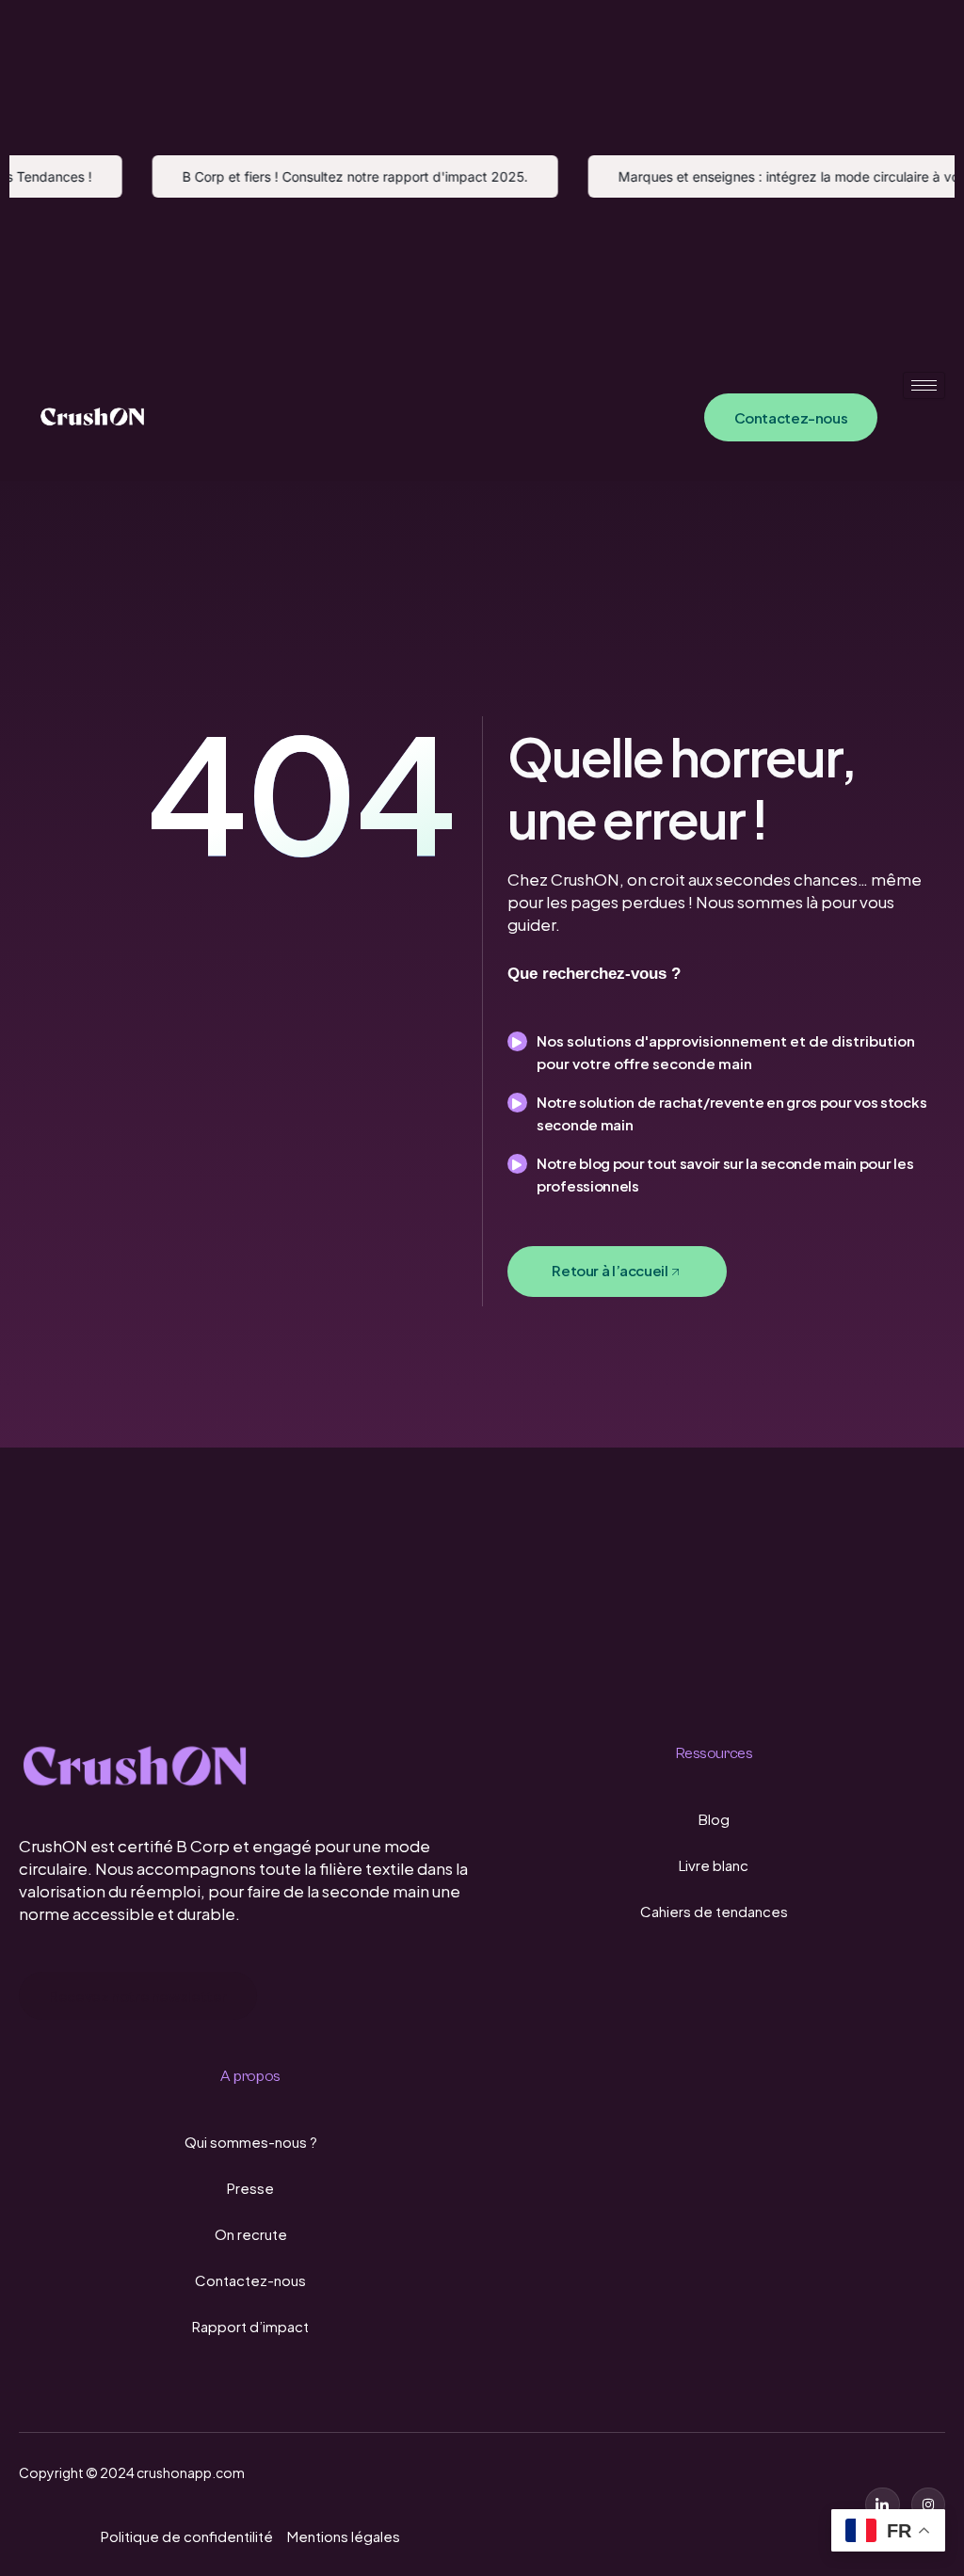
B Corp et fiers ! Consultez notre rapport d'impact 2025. (337, 176)
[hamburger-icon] (924, 385)
